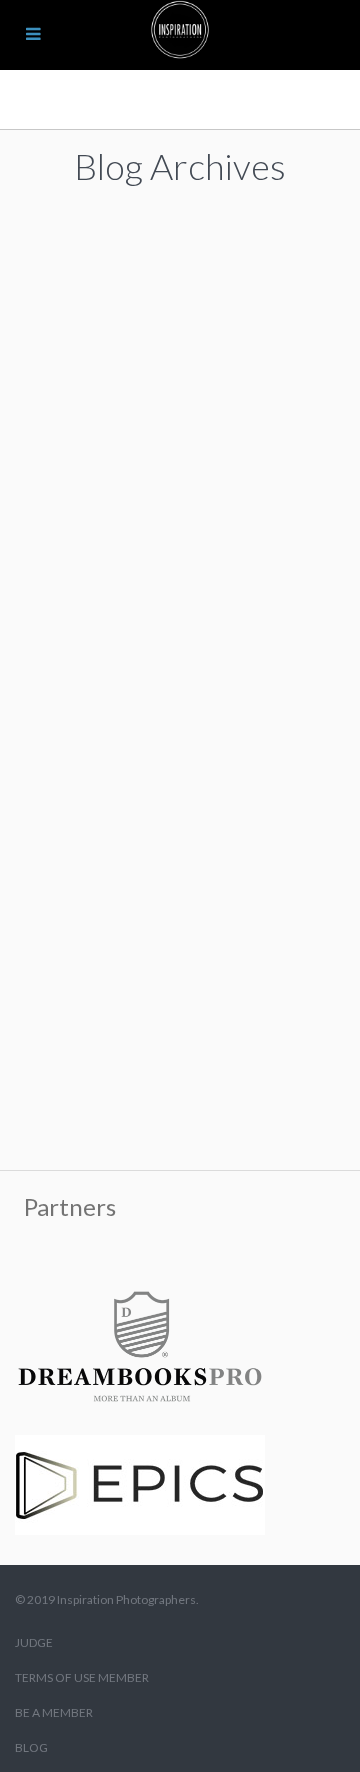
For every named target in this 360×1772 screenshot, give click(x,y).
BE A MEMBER (54, 1712)
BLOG (31, 1747)
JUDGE (34, 1642)
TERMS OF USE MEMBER (82, 1677)
